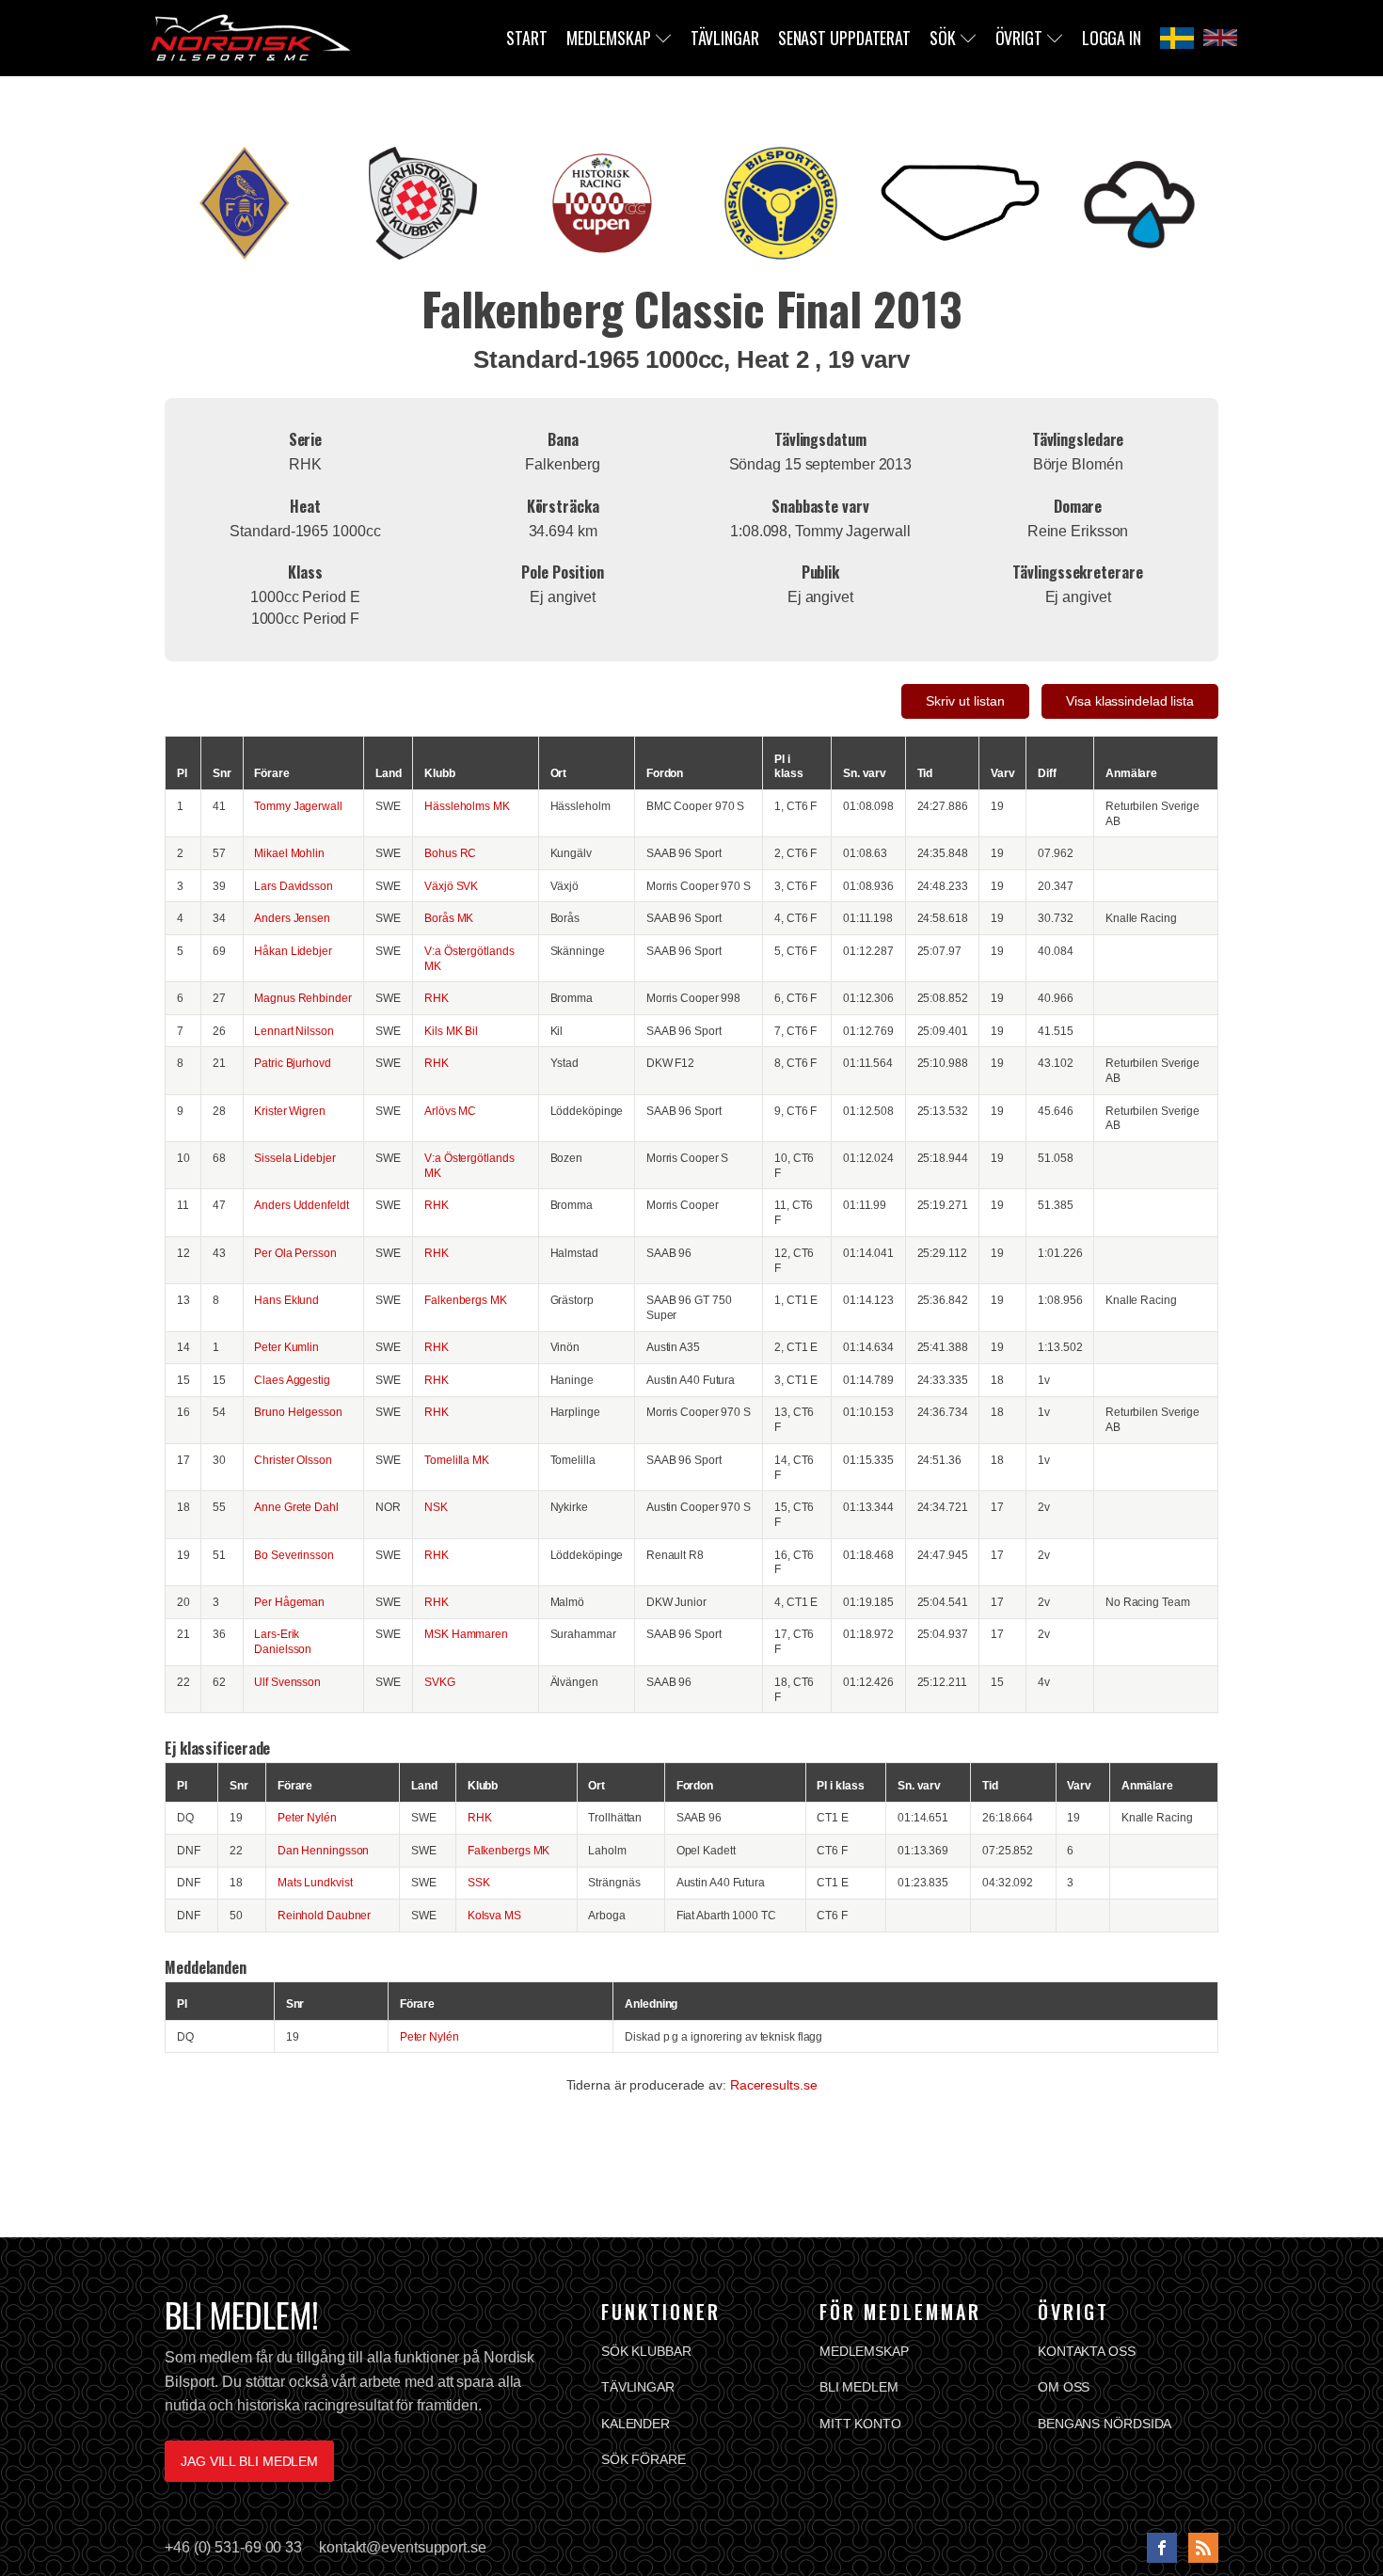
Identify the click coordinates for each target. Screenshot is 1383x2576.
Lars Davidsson (294, 886)
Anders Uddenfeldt (301, 1205)
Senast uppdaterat (844, 38)
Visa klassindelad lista (1130, 701)
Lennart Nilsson (294, 1031)
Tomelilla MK (457, 1460)
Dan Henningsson (324, 1850)
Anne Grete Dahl (296, 1507)
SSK (479, 1882)
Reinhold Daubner (324, 1915)
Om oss (1064, 2387)
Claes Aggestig (292, 1380)
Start (527, 38)
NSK (436, 1507)
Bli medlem (859, 2387)
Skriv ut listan (965, 701)
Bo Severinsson (294, 1555)
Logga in (1112, 38)
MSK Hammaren (466, 1634)
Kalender (636, 2424)
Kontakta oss (1087, 2351)
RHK (437, 998)
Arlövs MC (450, 1111)
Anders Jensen (292, 918)
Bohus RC (450, 853)
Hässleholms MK (467, 806)
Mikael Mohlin (289, 853)
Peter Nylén (307, 1817)
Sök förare (644, 2459)
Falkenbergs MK (466, 1300)
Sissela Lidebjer (294, 1158)
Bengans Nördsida (1105, 2424)
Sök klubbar (646, 2351)
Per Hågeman (289, 1602)
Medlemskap (609, 38)
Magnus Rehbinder (302, 998)
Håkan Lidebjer (293, 951)
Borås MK (449, 918)
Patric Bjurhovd (293, 1063)
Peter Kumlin (286, 1347)
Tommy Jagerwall (298, 806)
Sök (943, 38)
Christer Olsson (293, 1460)
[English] (1220, 38)
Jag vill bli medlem (249, 2461)
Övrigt (1019, 38)
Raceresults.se (774, 2085)
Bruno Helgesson (298, 1412)
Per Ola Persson (295, 1253)
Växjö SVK (451, 886)
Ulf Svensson (287, 1682)
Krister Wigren (290, 1111)
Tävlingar (725, 38)
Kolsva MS (494, 1915)
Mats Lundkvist (315, 1882)
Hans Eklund (286, 1300)
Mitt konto (860, 2424)
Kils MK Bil (451, 1031)
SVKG (440, 1682)
